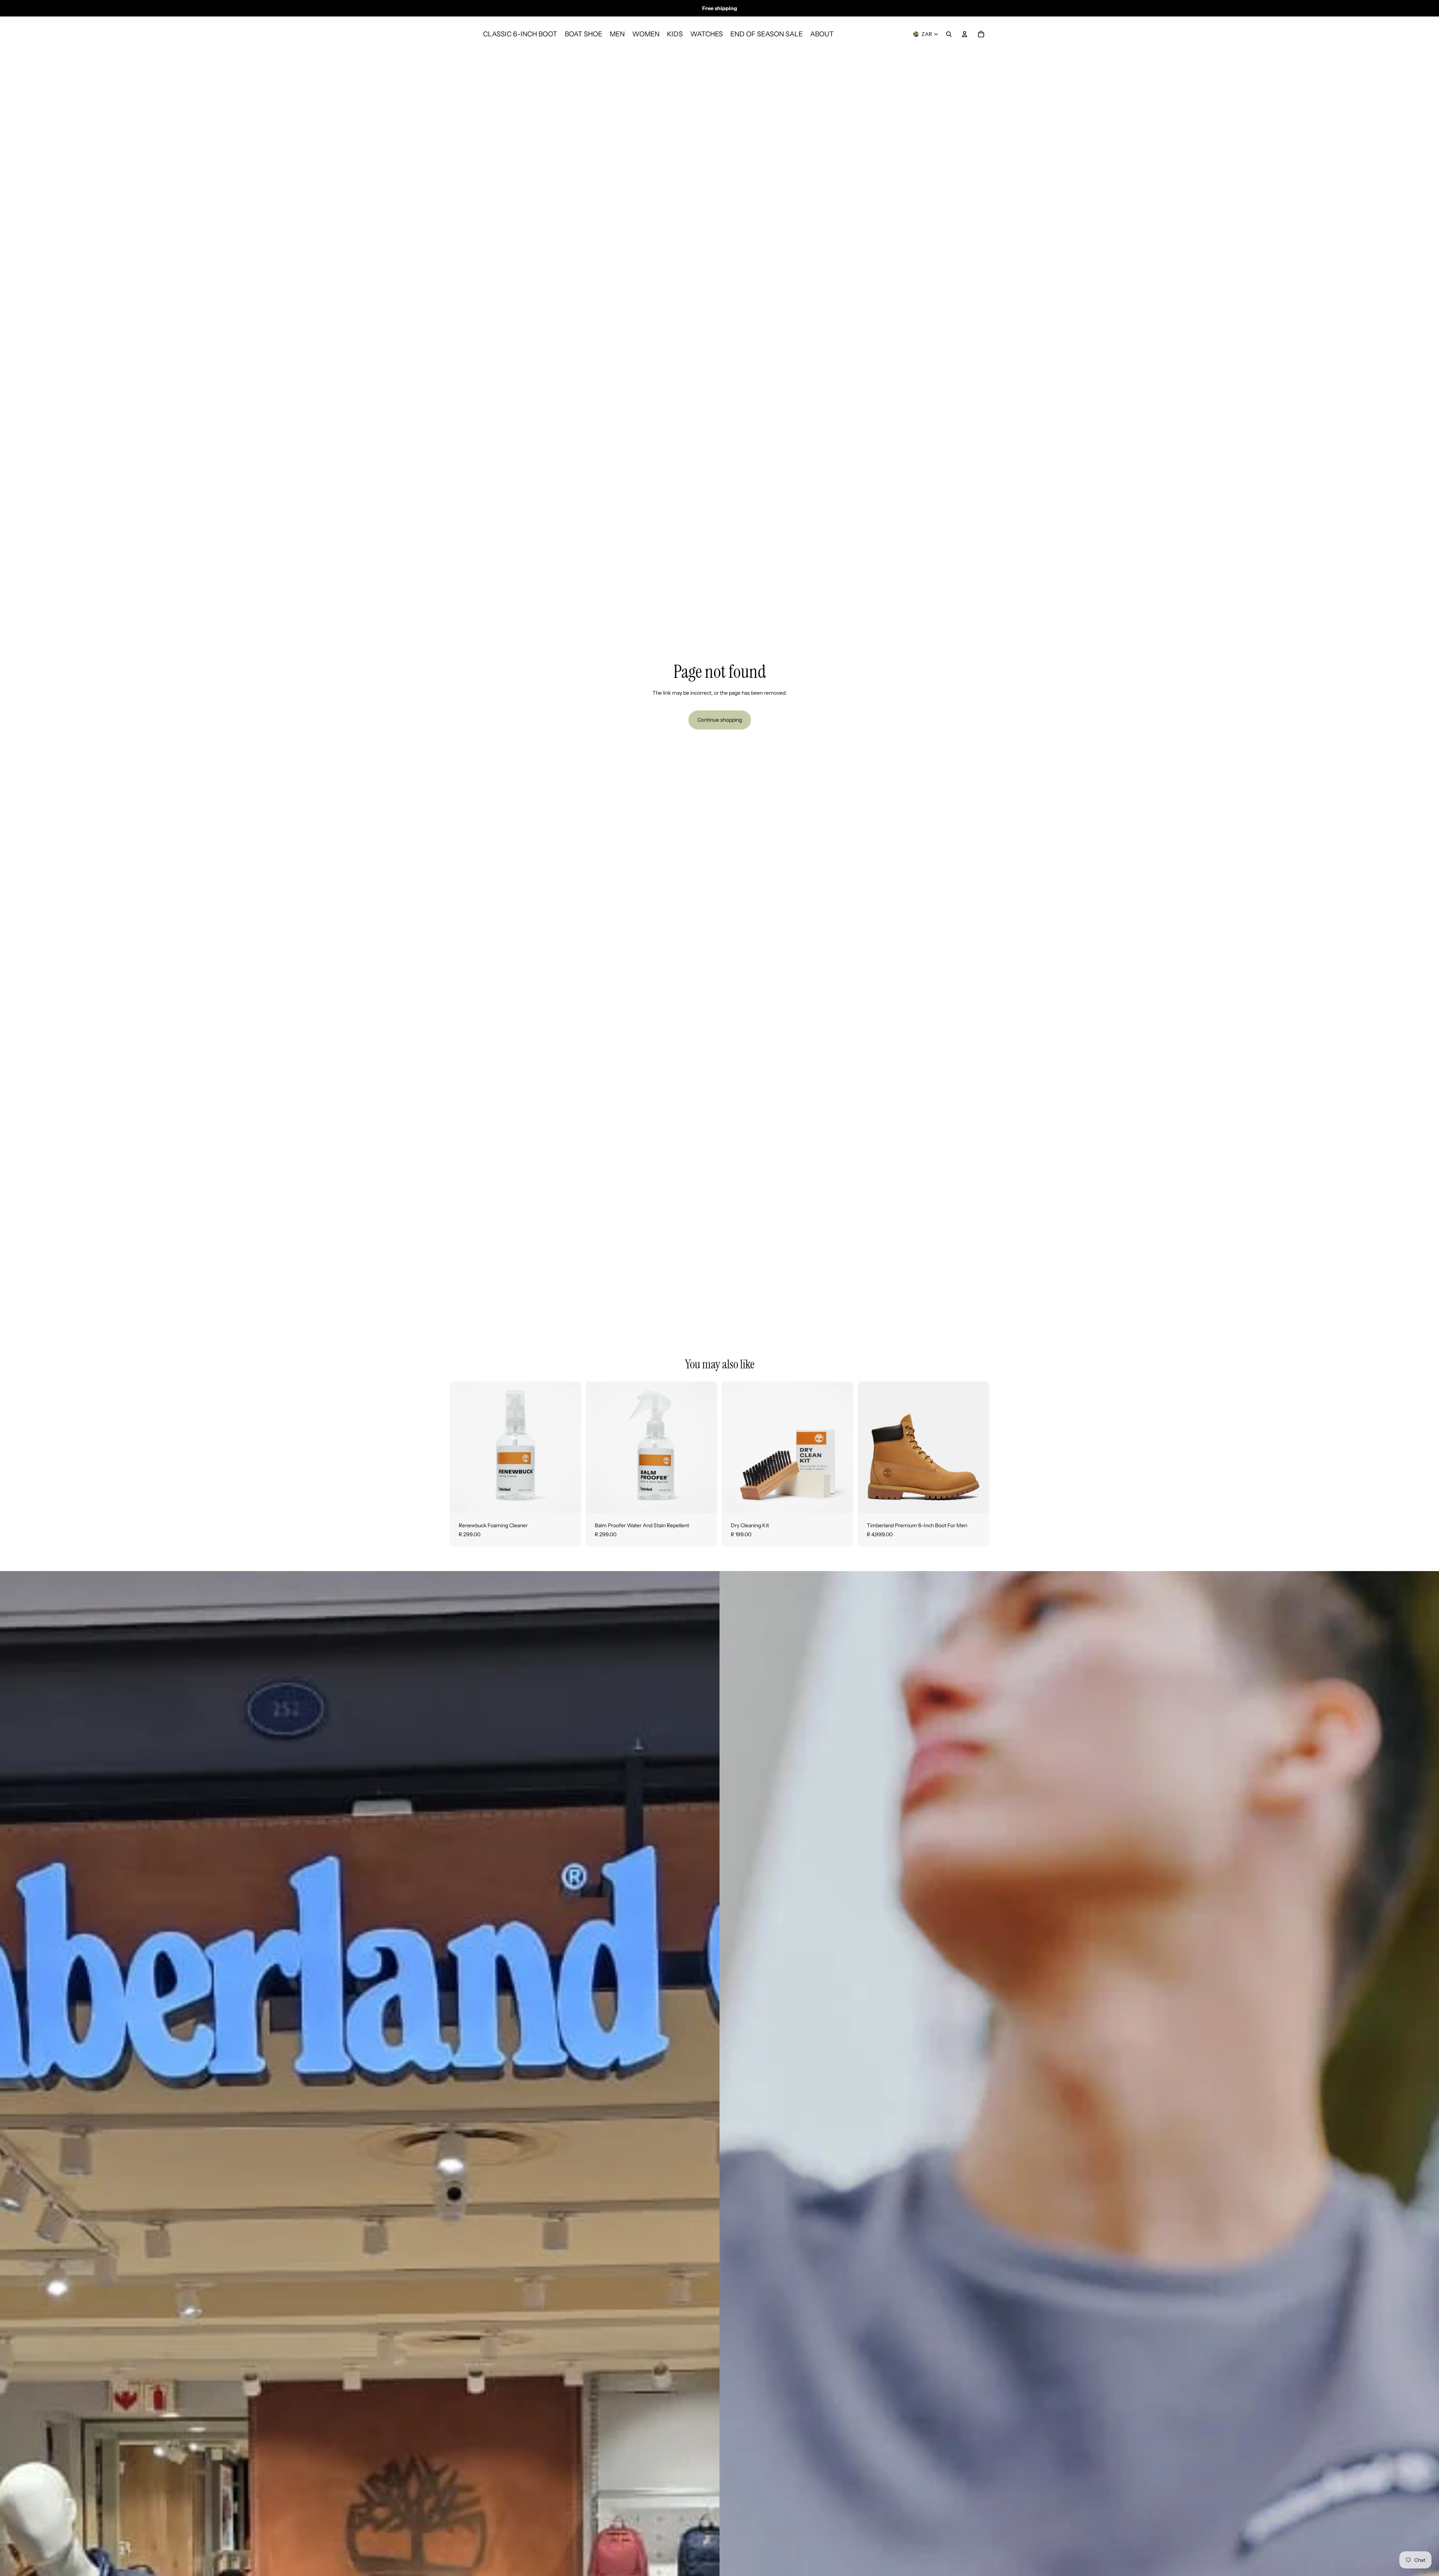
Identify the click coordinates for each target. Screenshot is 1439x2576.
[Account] (965, 34)
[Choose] (978, 1501)
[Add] (570, 1501)
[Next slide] (978, 1447)
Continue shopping (720, 720)
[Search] (949, 34)
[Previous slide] (869, 1447)
